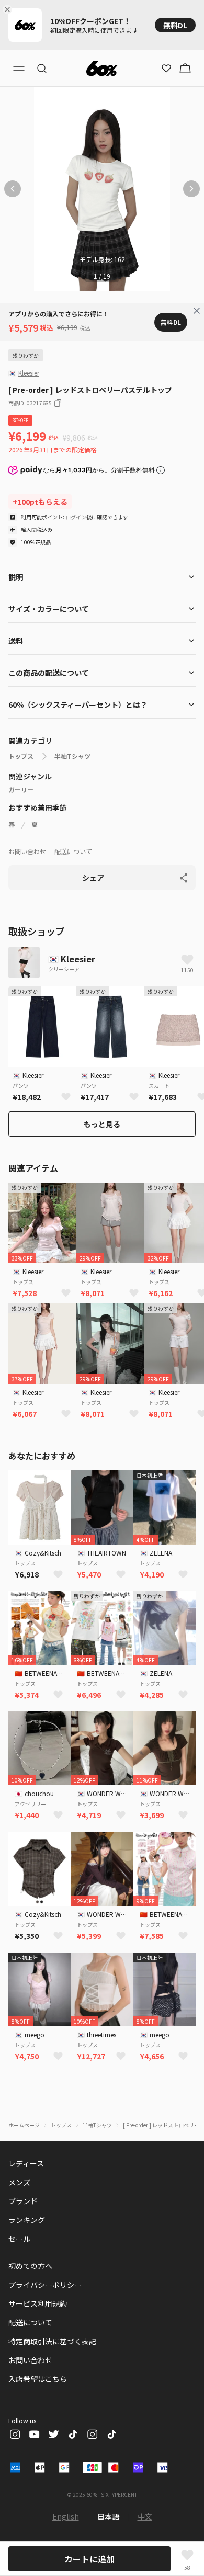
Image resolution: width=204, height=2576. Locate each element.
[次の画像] (191, 189)
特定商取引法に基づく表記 (52, 2341)
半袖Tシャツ (72, 756)
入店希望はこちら (38, 2379)
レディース (26, 2163)
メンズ (19, 2182)
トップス (21, 756)
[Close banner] (9, 9)
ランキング (27, 2220)
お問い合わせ (27, 851)
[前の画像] (13, 189)
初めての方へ (30, 2266)
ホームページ (24, 2125)
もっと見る (102, 1124)
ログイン (76, 517)
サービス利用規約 (38, 2303)
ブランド (23, 2201)
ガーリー (21, 790)
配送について (73, 851)
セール (19, 2239)
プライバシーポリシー (45, 2285)
